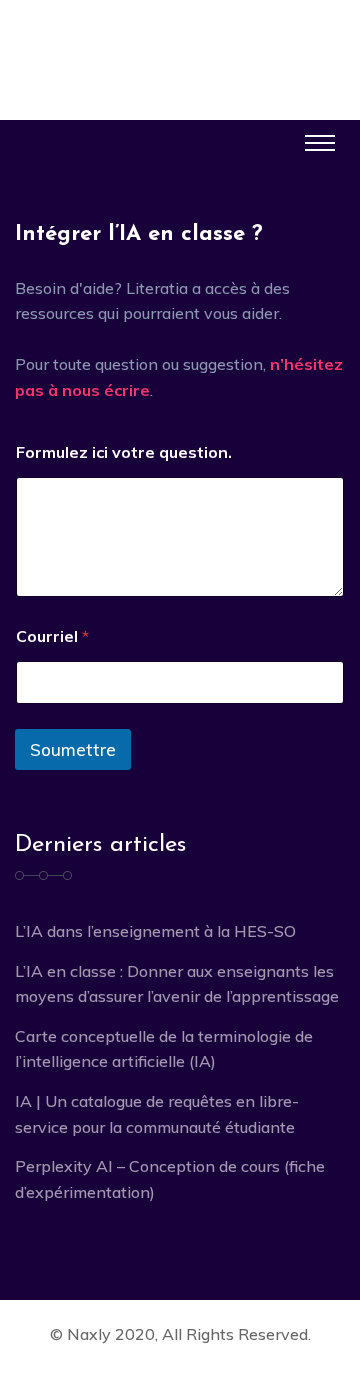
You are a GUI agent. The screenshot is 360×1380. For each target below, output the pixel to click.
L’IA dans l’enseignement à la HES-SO (155, 931)
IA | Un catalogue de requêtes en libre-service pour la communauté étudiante (157, 1114)
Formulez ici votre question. (124, 452)
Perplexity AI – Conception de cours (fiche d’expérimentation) (170, 1179)
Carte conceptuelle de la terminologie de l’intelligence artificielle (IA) (164, 1049)
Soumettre (73, 749)
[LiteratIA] (180, 42)
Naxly (89, 1334)
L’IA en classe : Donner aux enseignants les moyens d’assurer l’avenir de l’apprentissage (177, 984)
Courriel (52, 636)
